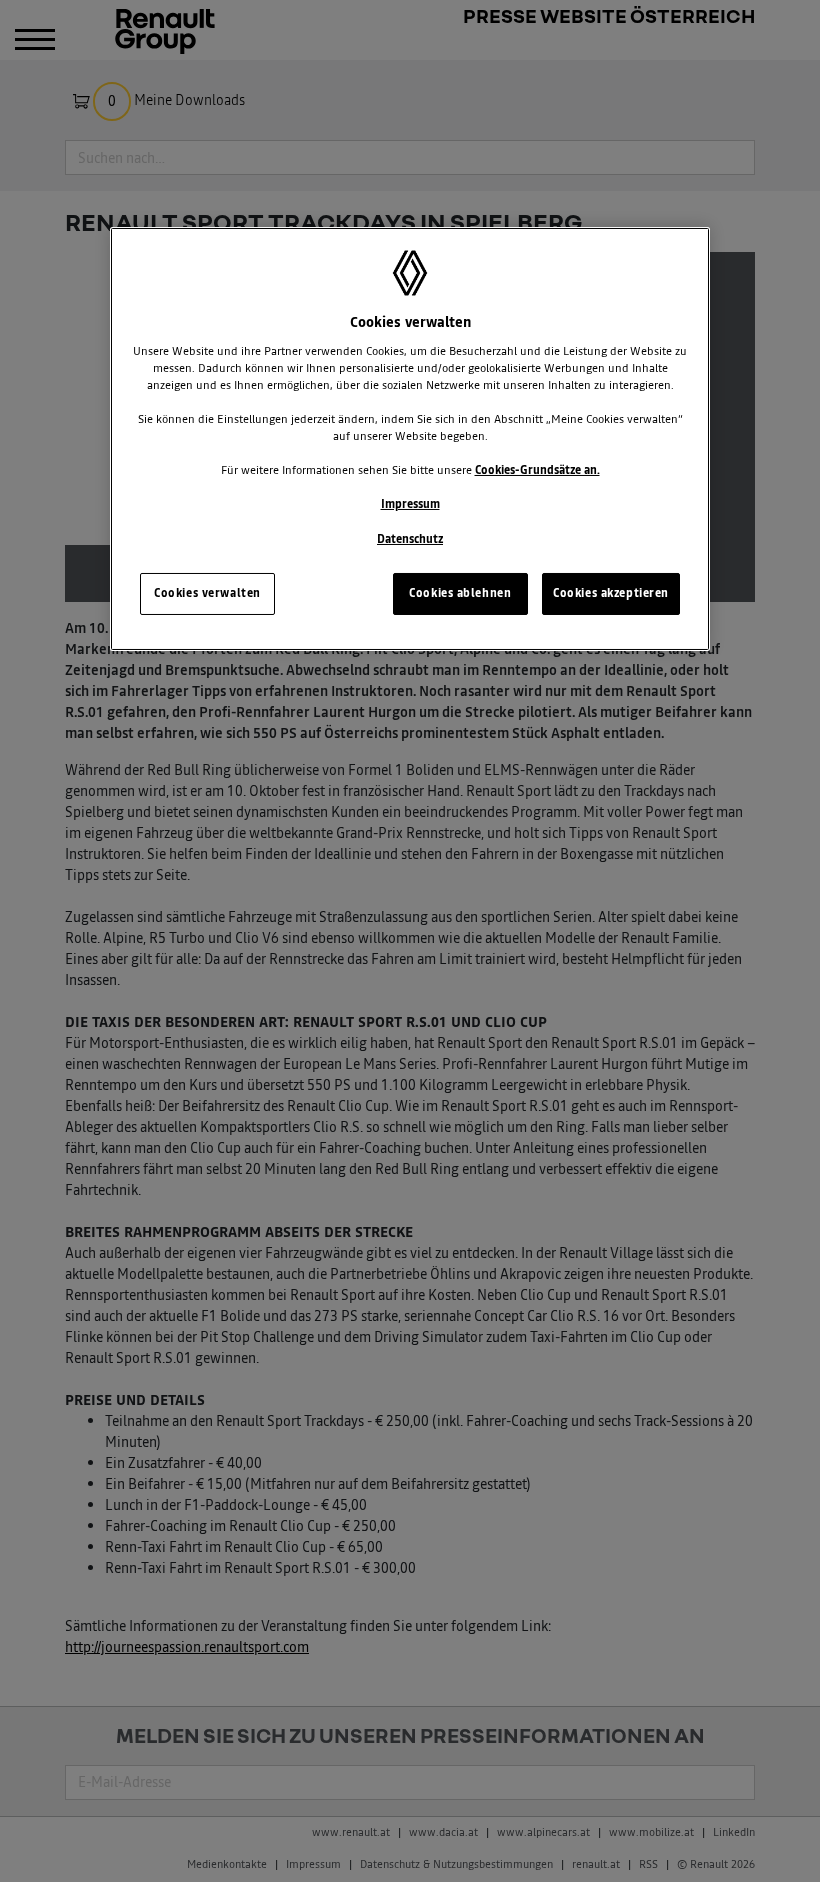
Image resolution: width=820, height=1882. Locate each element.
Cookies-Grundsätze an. (537, 470)
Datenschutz (410, 539)
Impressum (410, 504)
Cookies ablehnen (460, 593)
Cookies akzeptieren (611, 593)
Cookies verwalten (207, 593)
